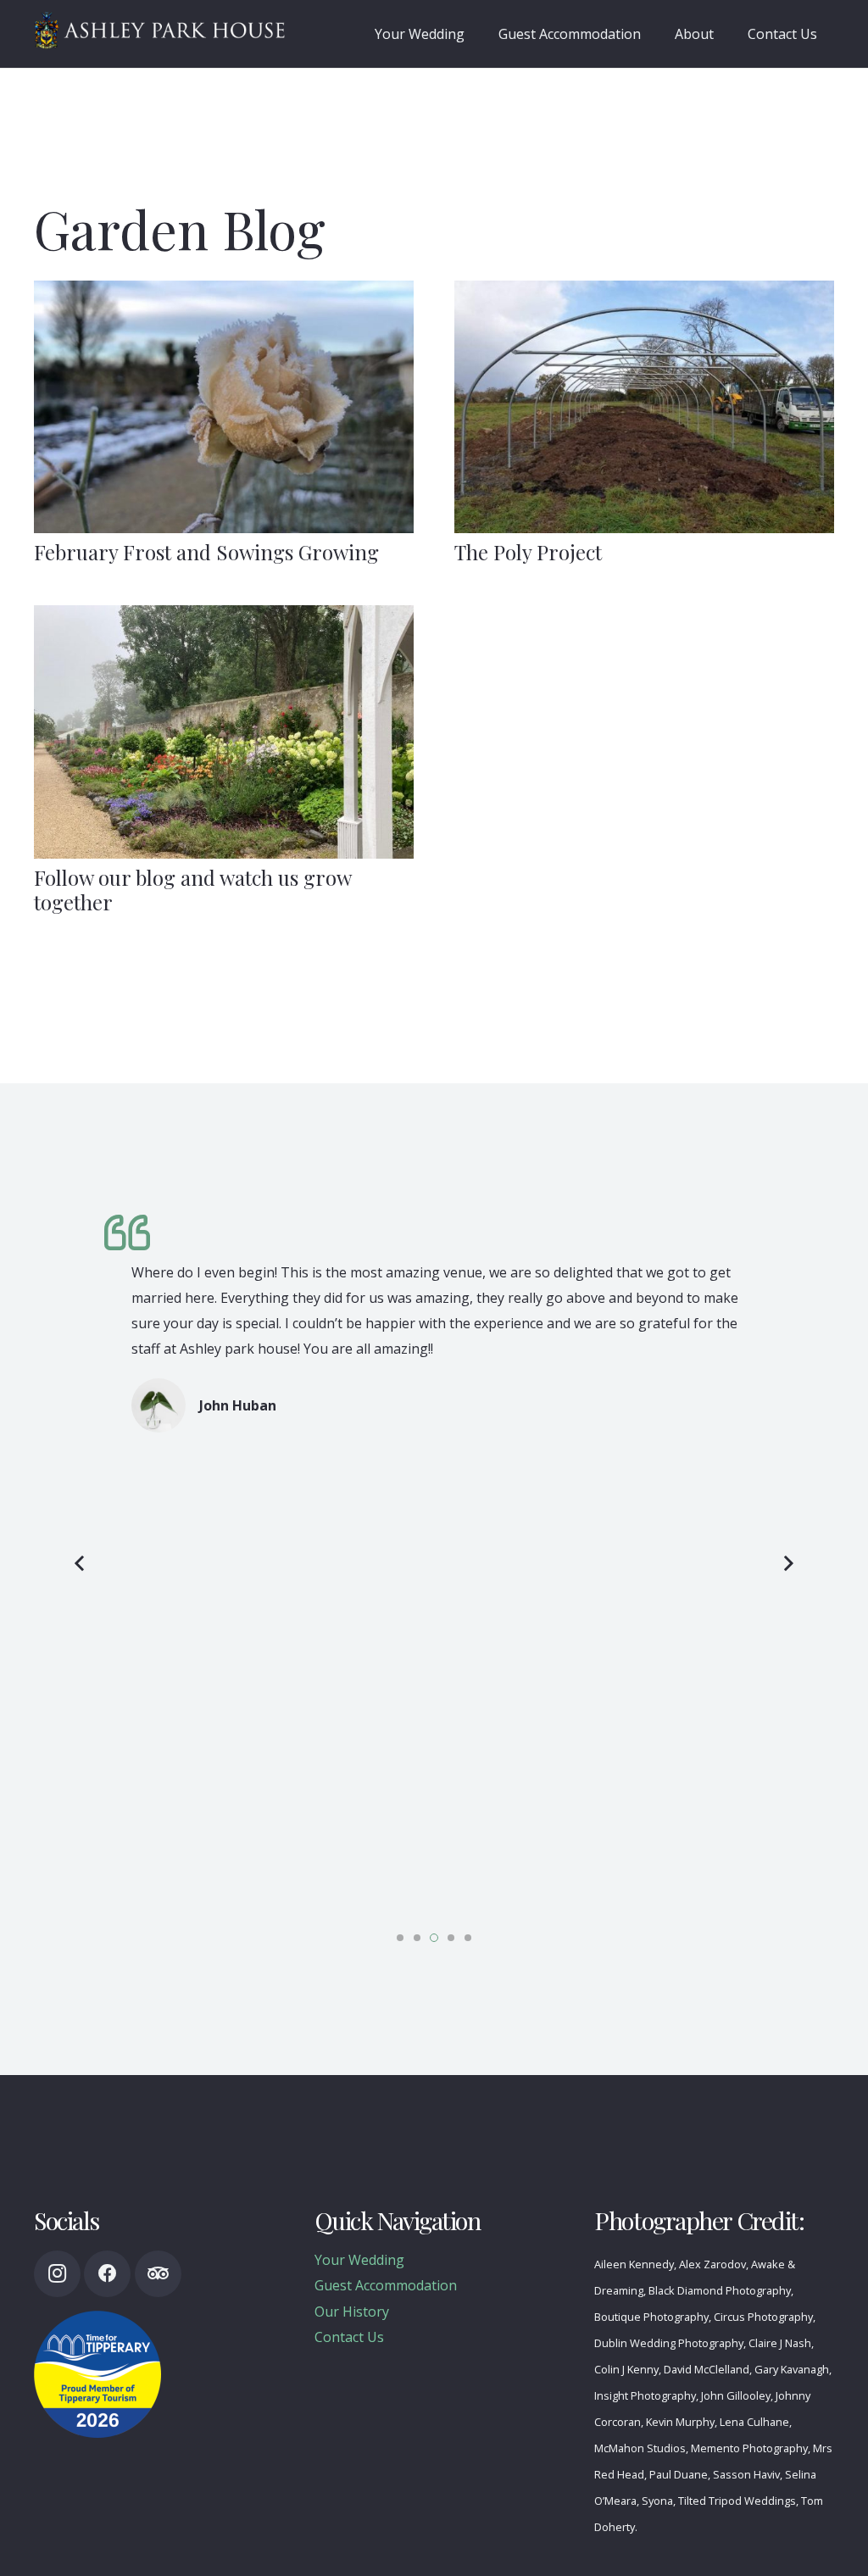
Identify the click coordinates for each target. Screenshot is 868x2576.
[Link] (160, 30)
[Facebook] (107, 2274)
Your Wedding (359, 2260)
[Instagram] (57, 2274)
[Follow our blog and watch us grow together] (224, 732)
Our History (352, 2312)
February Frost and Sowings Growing (206, 552)
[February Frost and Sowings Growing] (224, 407)
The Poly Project (528, 552)
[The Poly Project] (644, 407)
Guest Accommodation (386, 2285)
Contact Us (349, 2337)
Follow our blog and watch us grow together (192, 890)
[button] (400, 1938)
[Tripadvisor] (158, 2274)
